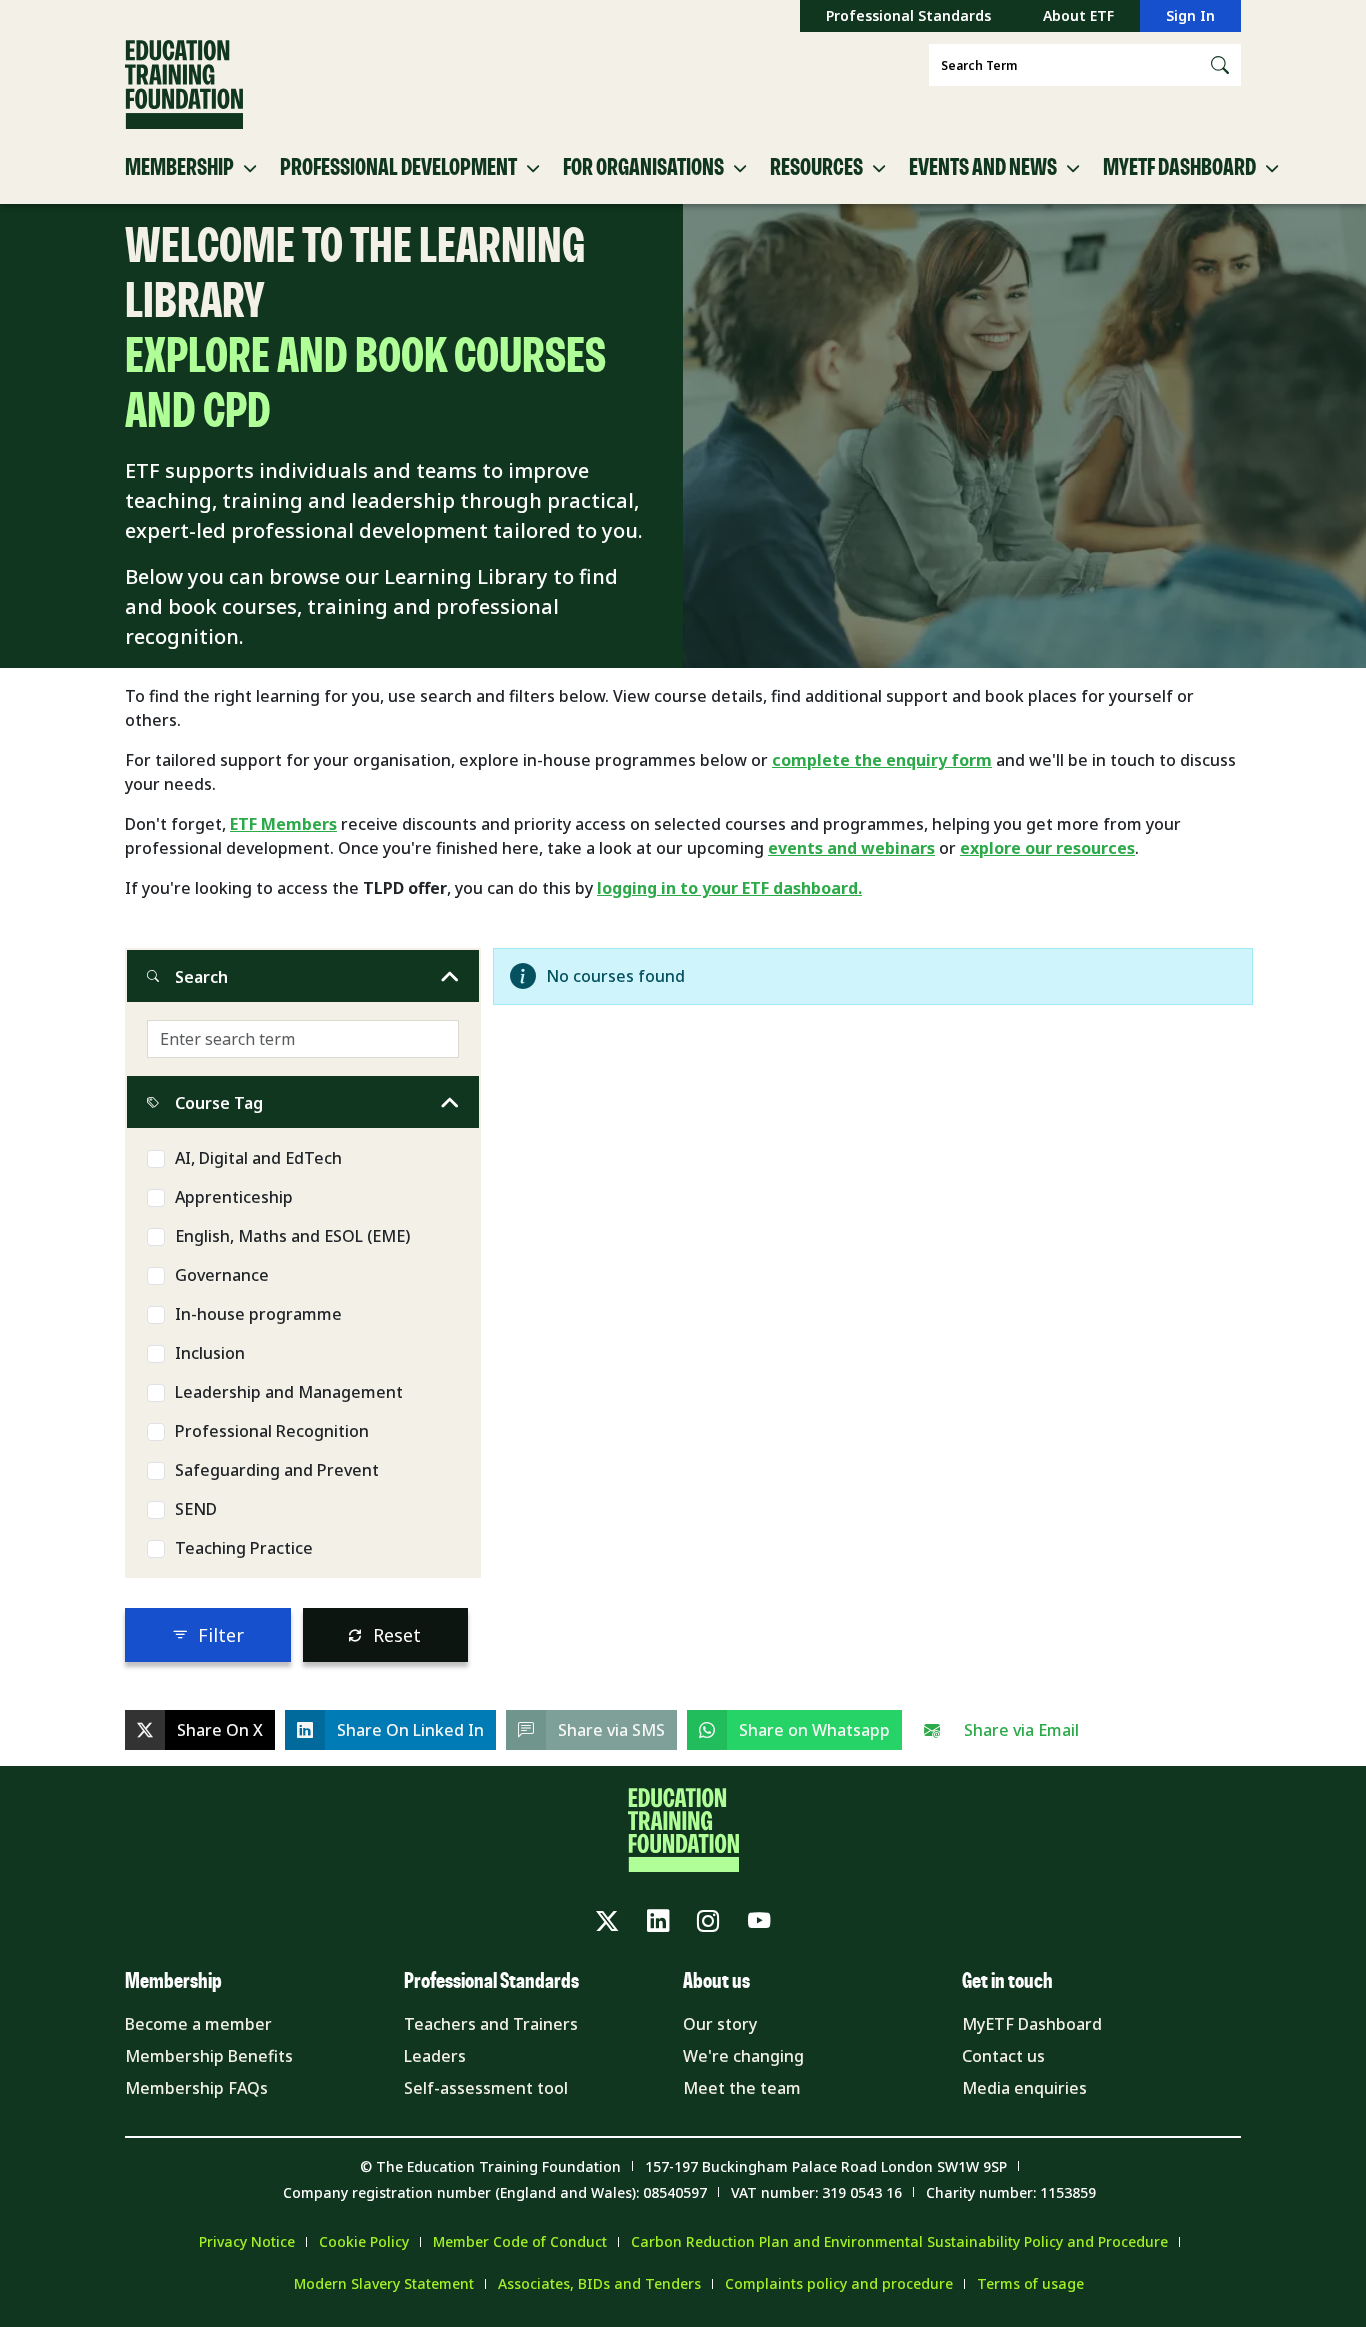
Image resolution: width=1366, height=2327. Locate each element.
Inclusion (210, 1353)
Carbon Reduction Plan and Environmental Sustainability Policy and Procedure (899, 2241)
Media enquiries (1024, 2088)
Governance (222, 1275)
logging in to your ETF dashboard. (729, 888)
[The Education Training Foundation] (184, 85)
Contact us (1003, 2056)
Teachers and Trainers (491, 2024)
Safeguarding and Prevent (277, 1470)
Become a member (198, 2024)
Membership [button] (179, 168)
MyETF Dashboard (1032, 2024)
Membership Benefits (209, 2056)
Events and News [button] (983, 168)
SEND (196, 1509)
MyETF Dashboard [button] (1179, 168)
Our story (720, 2024)
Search (201, 977)
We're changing (743, 2056)
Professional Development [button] (398, 168)
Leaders (435, 2056)
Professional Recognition (272, 1431)
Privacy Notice (247, 2241)
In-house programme (258, 1314)
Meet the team (742, 2088)
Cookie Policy (364, 2241)
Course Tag (219, 1103)
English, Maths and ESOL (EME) (292, 1236)
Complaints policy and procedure (839, 2283)
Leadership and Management (289, 1392)
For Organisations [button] (643, 168)
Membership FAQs (196, 2088)
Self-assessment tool (486, 2088)
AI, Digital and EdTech (258, 1158)
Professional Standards (908, 15)
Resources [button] (816, 168)
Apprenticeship (234, 1197)
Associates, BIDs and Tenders (599, 2283)
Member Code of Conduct (520, 2241)
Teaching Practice (244, 1548)
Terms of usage (1030, 2283)
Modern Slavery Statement (384, 2283)
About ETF (1078, 15)
